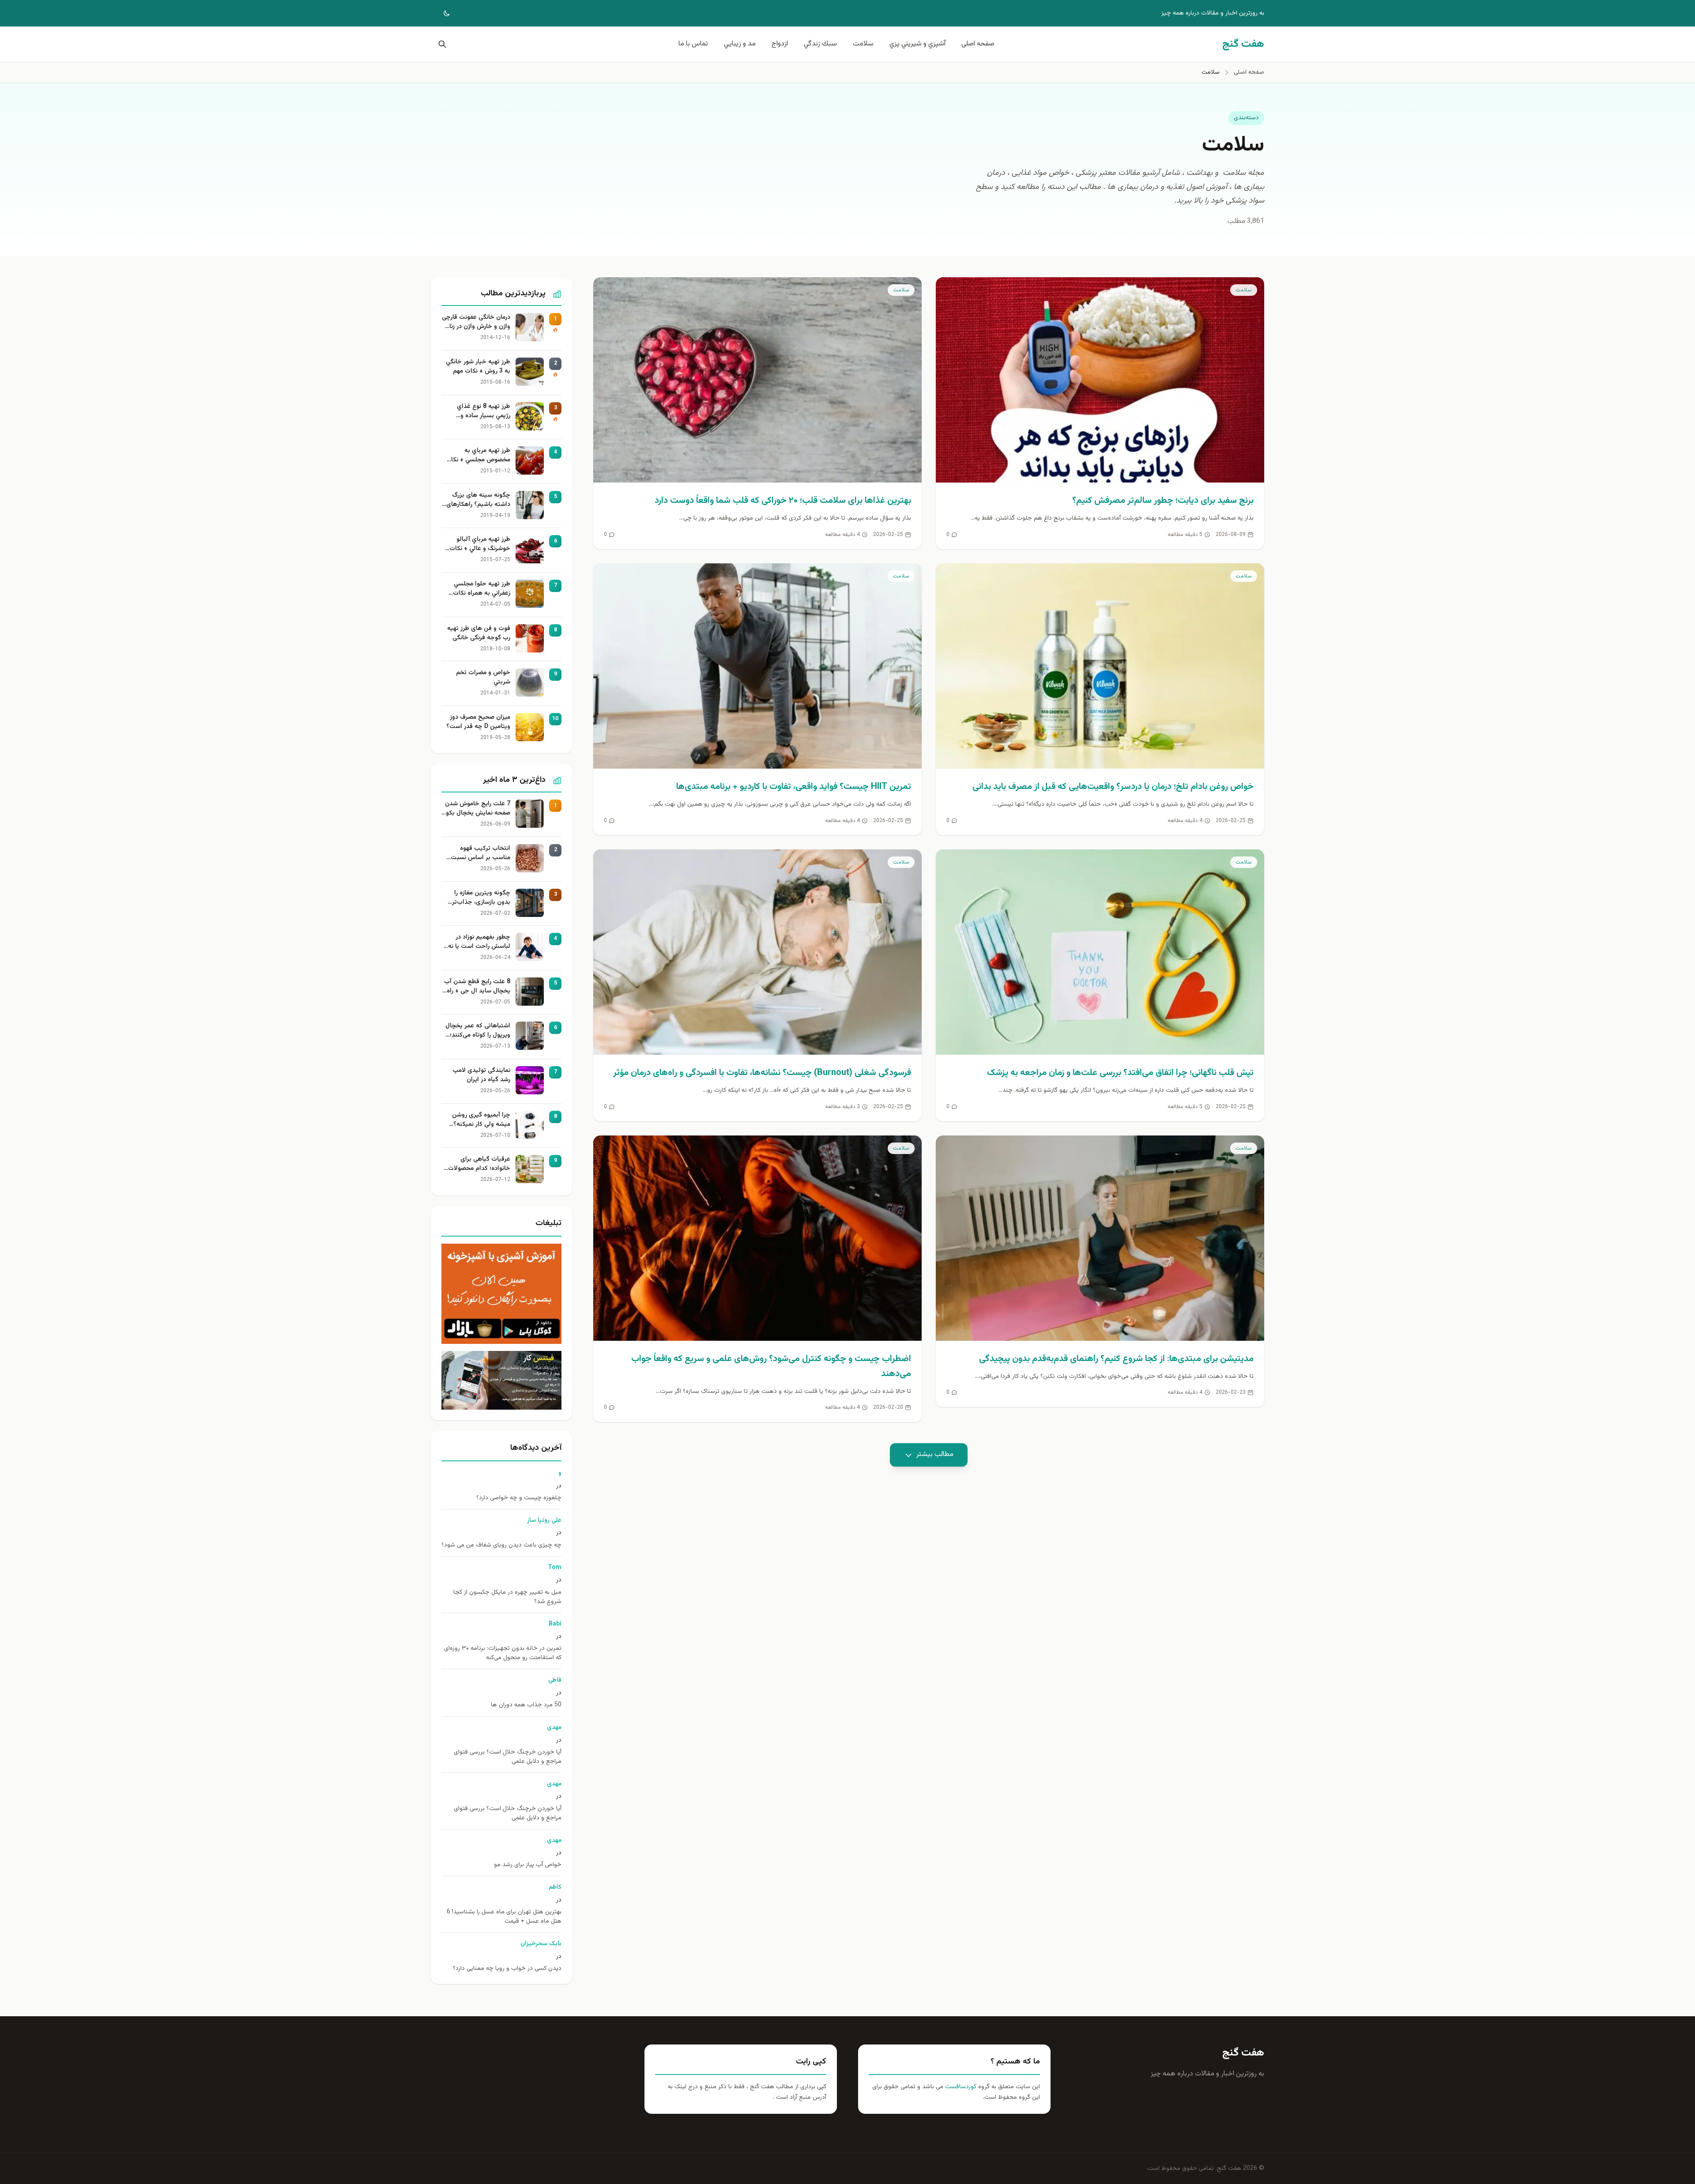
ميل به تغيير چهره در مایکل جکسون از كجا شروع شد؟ (507, 1597)
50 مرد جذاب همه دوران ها (526, 1705)
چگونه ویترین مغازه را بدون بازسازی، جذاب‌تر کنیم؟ (481, 898)
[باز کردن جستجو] (441, 44)
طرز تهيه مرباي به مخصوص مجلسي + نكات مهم (478, 456)
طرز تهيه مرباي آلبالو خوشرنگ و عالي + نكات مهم (480, 544)
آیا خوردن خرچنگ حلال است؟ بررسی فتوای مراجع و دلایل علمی (508, 1757)
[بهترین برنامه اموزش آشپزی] (501, 1294)
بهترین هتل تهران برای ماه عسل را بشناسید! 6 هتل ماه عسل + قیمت (504, 1917)
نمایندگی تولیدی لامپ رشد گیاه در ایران (481, 1075)
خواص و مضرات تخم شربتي (483, 678)
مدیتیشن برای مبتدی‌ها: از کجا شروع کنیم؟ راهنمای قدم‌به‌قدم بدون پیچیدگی (1116, 1359)
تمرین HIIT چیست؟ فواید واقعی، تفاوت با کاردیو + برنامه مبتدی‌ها (794, 787)
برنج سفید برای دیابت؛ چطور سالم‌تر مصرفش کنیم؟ (1163, 501)
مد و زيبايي (740, 44)
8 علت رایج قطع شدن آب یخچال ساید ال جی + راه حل (477, 987)
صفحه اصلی (978, 44)
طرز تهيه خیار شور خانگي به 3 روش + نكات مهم (478, 367)
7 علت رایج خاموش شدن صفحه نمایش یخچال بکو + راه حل (478, 809)
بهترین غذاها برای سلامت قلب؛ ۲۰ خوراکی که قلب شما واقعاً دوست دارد (783, 501)
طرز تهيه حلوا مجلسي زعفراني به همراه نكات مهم (482, 589)
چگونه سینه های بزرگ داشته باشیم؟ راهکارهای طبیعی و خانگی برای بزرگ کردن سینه (477, 500)
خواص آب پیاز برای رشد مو (528, 1865)
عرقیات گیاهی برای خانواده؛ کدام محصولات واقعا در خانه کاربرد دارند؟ (477, 1164)
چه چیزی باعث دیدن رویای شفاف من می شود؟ (501, 1545)
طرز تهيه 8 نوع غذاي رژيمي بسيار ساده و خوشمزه (484, 411)
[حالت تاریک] (441, 13)
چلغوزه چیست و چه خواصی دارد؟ (519, 1498)
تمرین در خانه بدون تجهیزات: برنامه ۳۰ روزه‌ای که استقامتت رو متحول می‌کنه (503, 1653)
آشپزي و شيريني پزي (917, 44)
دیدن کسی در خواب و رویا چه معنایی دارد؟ (507, 1969)
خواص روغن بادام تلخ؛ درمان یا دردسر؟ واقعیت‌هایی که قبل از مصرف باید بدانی (1113, 787)
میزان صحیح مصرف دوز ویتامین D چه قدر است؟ (478, 722)
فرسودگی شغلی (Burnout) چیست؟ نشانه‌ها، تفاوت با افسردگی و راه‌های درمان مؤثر (762, 1073)
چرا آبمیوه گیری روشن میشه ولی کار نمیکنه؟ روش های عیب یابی (481, 1120)
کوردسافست (960, 2087)
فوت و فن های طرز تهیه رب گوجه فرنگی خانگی (479, 634)
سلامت (863, 44)
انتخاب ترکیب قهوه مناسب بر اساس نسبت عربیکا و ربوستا (480, 853)
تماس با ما (693, 44)
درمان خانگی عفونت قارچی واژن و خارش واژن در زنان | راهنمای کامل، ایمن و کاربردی (476, 322)
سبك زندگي (820, 44)
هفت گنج (1243, 2053)
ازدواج (780, 44)
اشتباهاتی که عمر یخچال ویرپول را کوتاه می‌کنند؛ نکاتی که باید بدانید (478, 1031)
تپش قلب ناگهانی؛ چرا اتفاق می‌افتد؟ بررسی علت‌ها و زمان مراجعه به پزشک (1120, 1073)
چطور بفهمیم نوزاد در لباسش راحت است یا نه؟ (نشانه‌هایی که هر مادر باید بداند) (478, 942)
